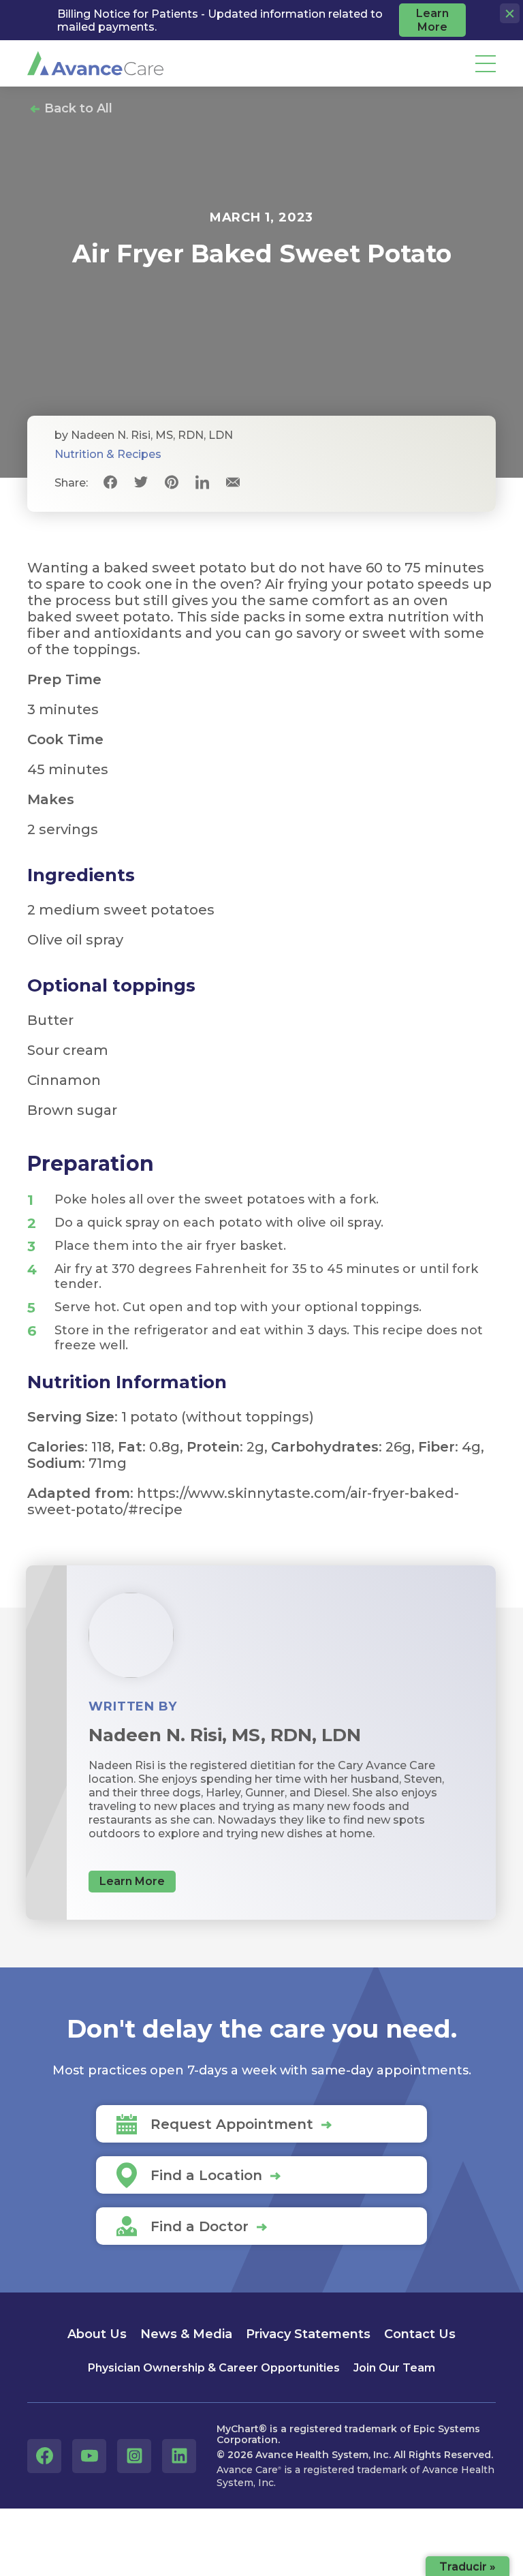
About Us (97, 2334)
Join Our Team (394, 2368)
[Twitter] (141, 483)
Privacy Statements (308, 2334)
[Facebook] (110, 483)
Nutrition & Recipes (108, 454)
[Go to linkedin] (179, 2456)
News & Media (186, 2334)
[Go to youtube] (89, 2456)
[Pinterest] (171, 483)
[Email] (233, 483)
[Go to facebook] (44, 2456)
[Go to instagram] (134, 2456)
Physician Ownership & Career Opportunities (214, 2368)
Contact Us (420, 2334)
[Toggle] (486, 64)
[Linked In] (202, 483)
